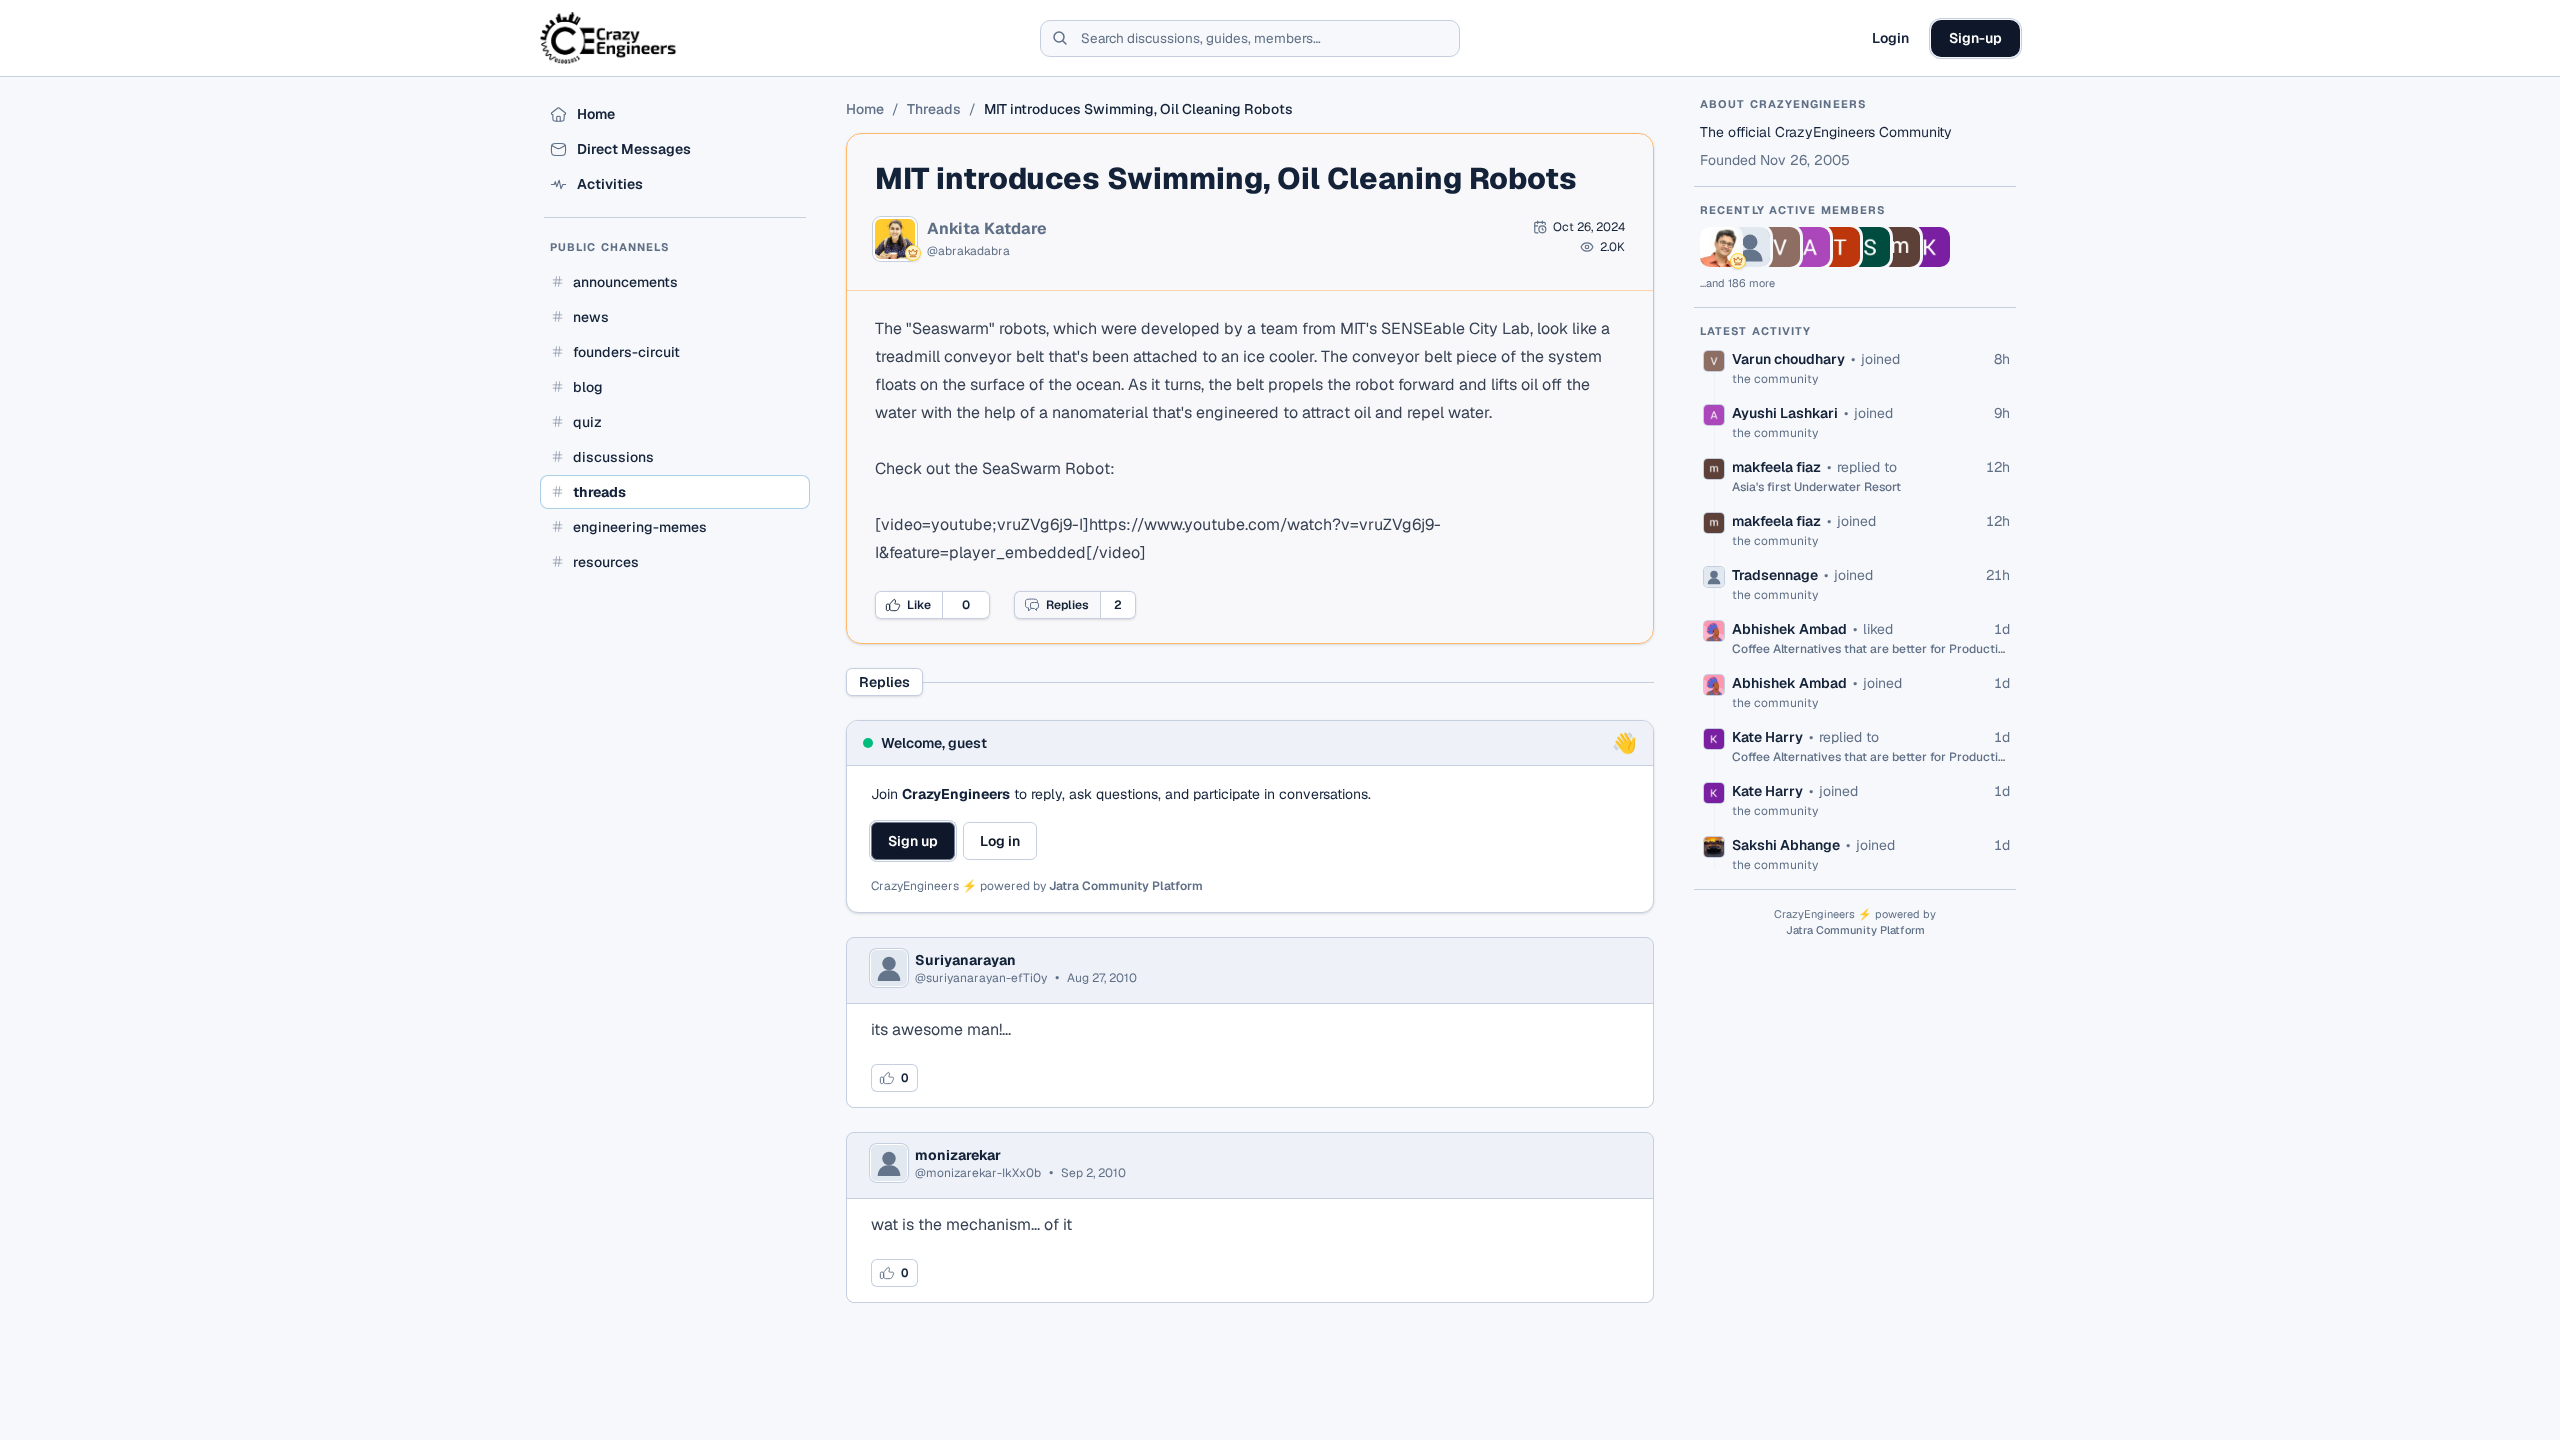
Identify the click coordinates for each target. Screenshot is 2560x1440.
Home (865, 109)
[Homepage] (609, 38)
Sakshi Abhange (1786, 845)
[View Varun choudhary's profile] (1780, 247)
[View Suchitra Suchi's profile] (1870, 247)
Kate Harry (1767, 737)
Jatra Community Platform (1126, 886)
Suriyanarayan (965, 960)
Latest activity (1756, 331)
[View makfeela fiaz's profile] (1900, 247)
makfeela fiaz (1776, 467)
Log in (1000, 841)
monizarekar (958, 1155)
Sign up (913, 841)
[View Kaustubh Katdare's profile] (1720, 247)
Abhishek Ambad (1789, 629)
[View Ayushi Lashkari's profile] (1810, 247)
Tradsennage (1775, 575)
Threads (934, 109)
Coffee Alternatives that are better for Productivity (1871, 649)
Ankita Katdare (987, 229)
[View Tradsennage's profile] (1750, 247)
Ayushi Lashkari (1785, 413)
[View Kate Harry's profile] (1930, 247)
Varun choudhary (1788, 359)
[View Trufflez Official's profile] (1840, 247)
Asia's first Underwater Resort (1816, 487)
